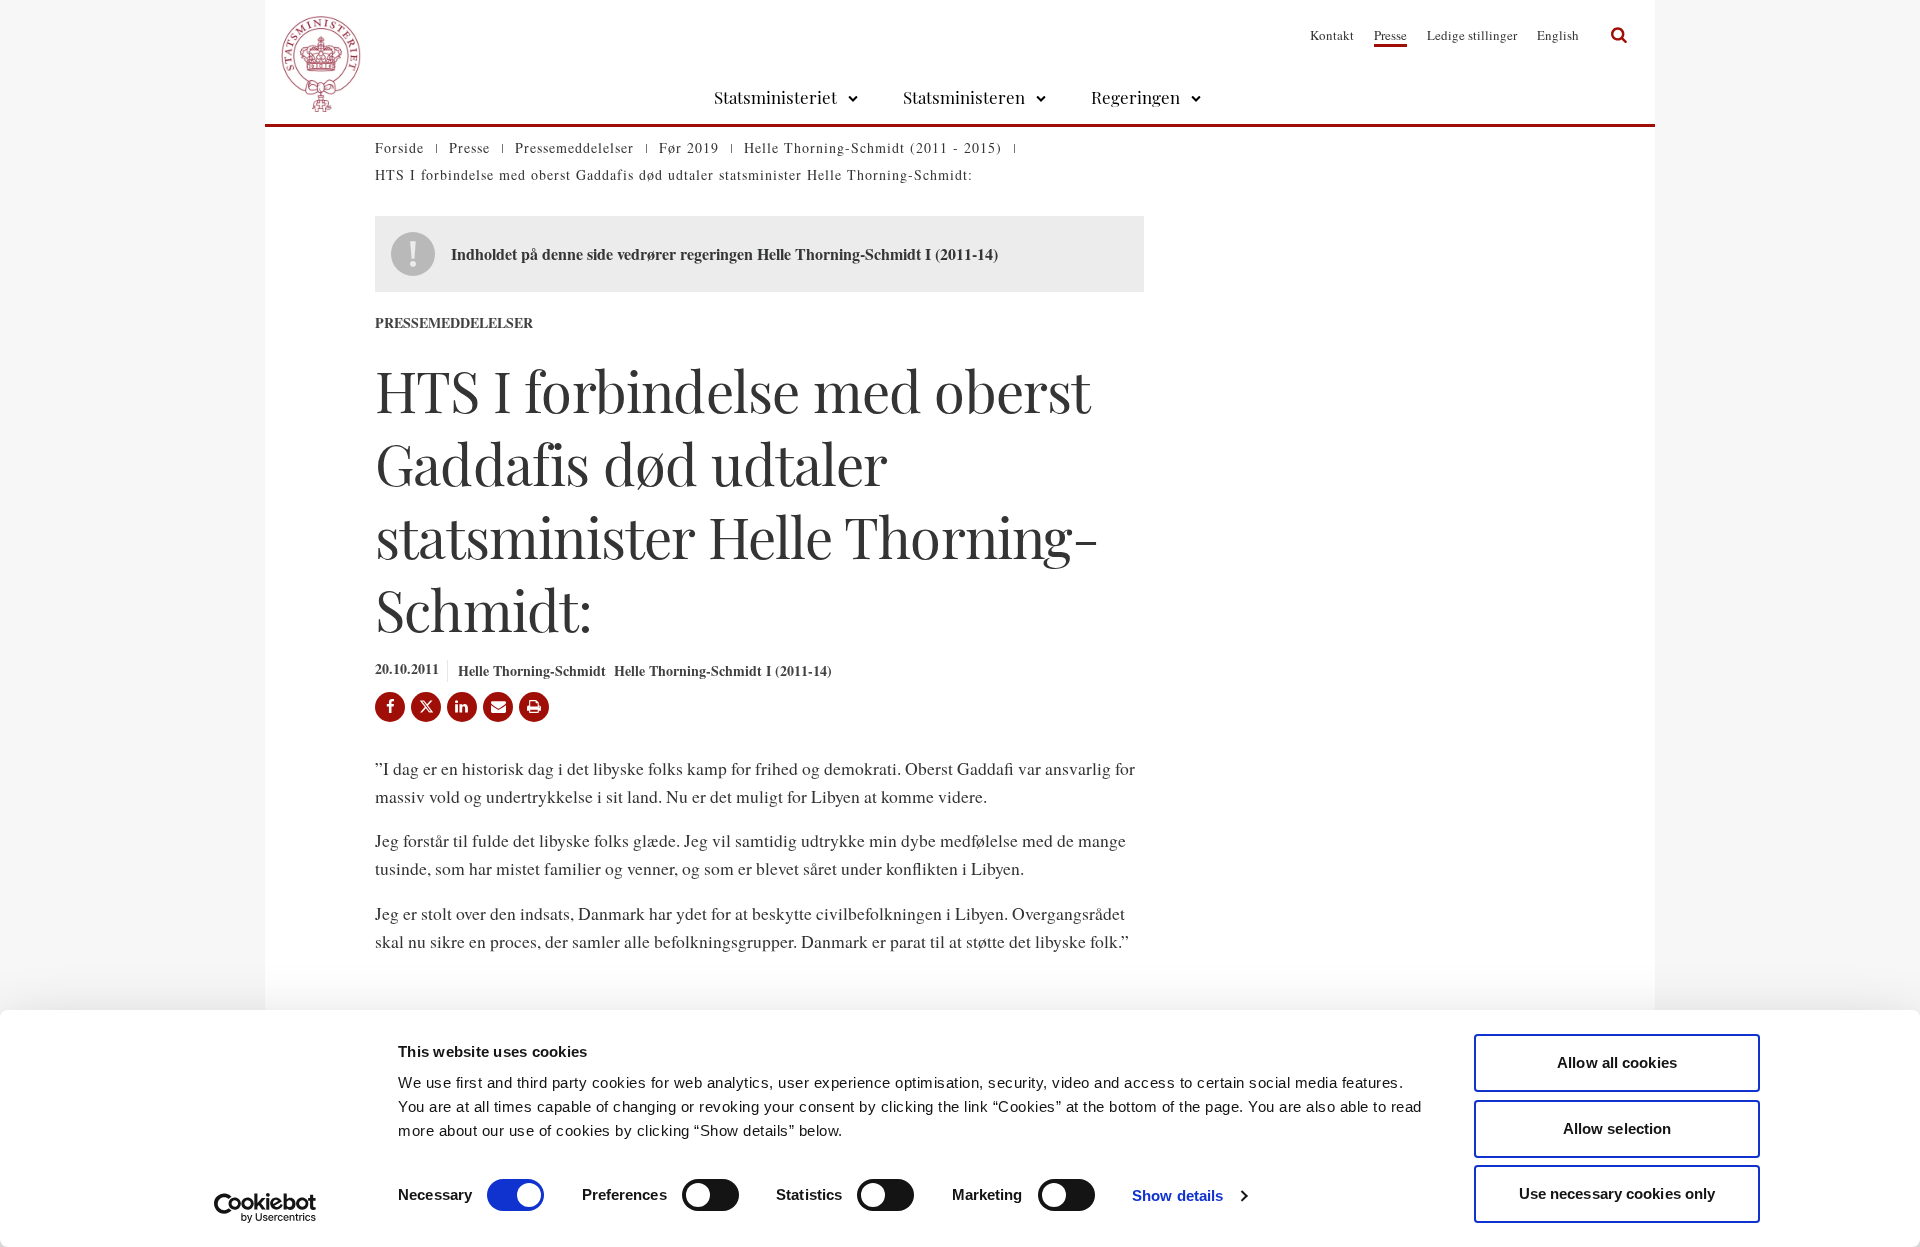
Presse (1390, 35)
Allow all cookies (1617, 1062)
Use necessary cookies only (1617, 1193)
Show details (1177, 1195)
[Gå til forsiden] (321, 35)
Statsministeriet (775, 97)
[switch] (710, 1195)
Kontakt (1332, 35)
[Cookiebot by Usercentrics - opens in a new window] (265, 1208)
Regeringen (1135, 97)
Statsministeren (964, 97)
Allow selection (1617, 1128)
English (1558, 35)
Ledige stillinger (1472, 35)
